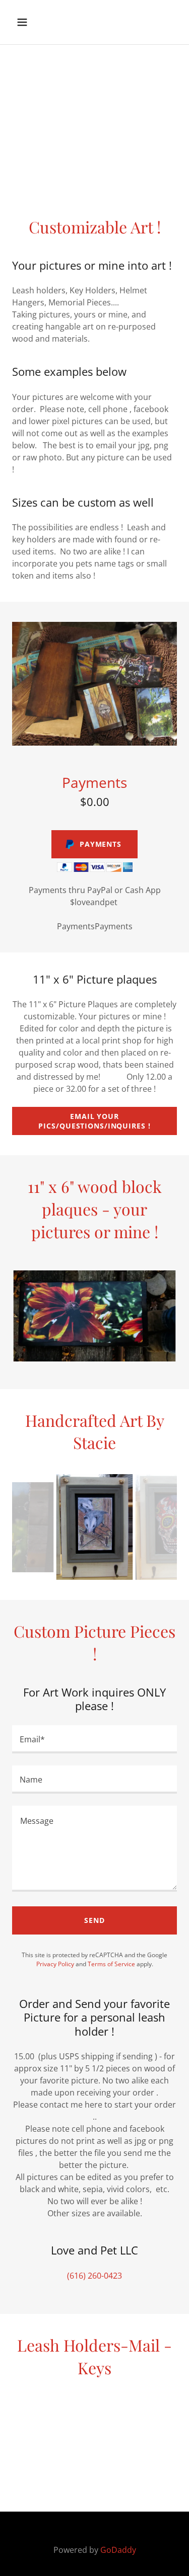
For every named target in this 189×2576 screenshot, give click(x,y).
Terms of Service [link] (111, 1964)
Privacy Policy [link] (55, 1964)
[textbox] (94, 1739)
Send (94, 1920)
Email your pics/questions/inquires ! (94, 1121)
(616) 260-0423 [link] (94, 2276)
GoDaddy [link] (118, 2550)
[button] (31, 22)
